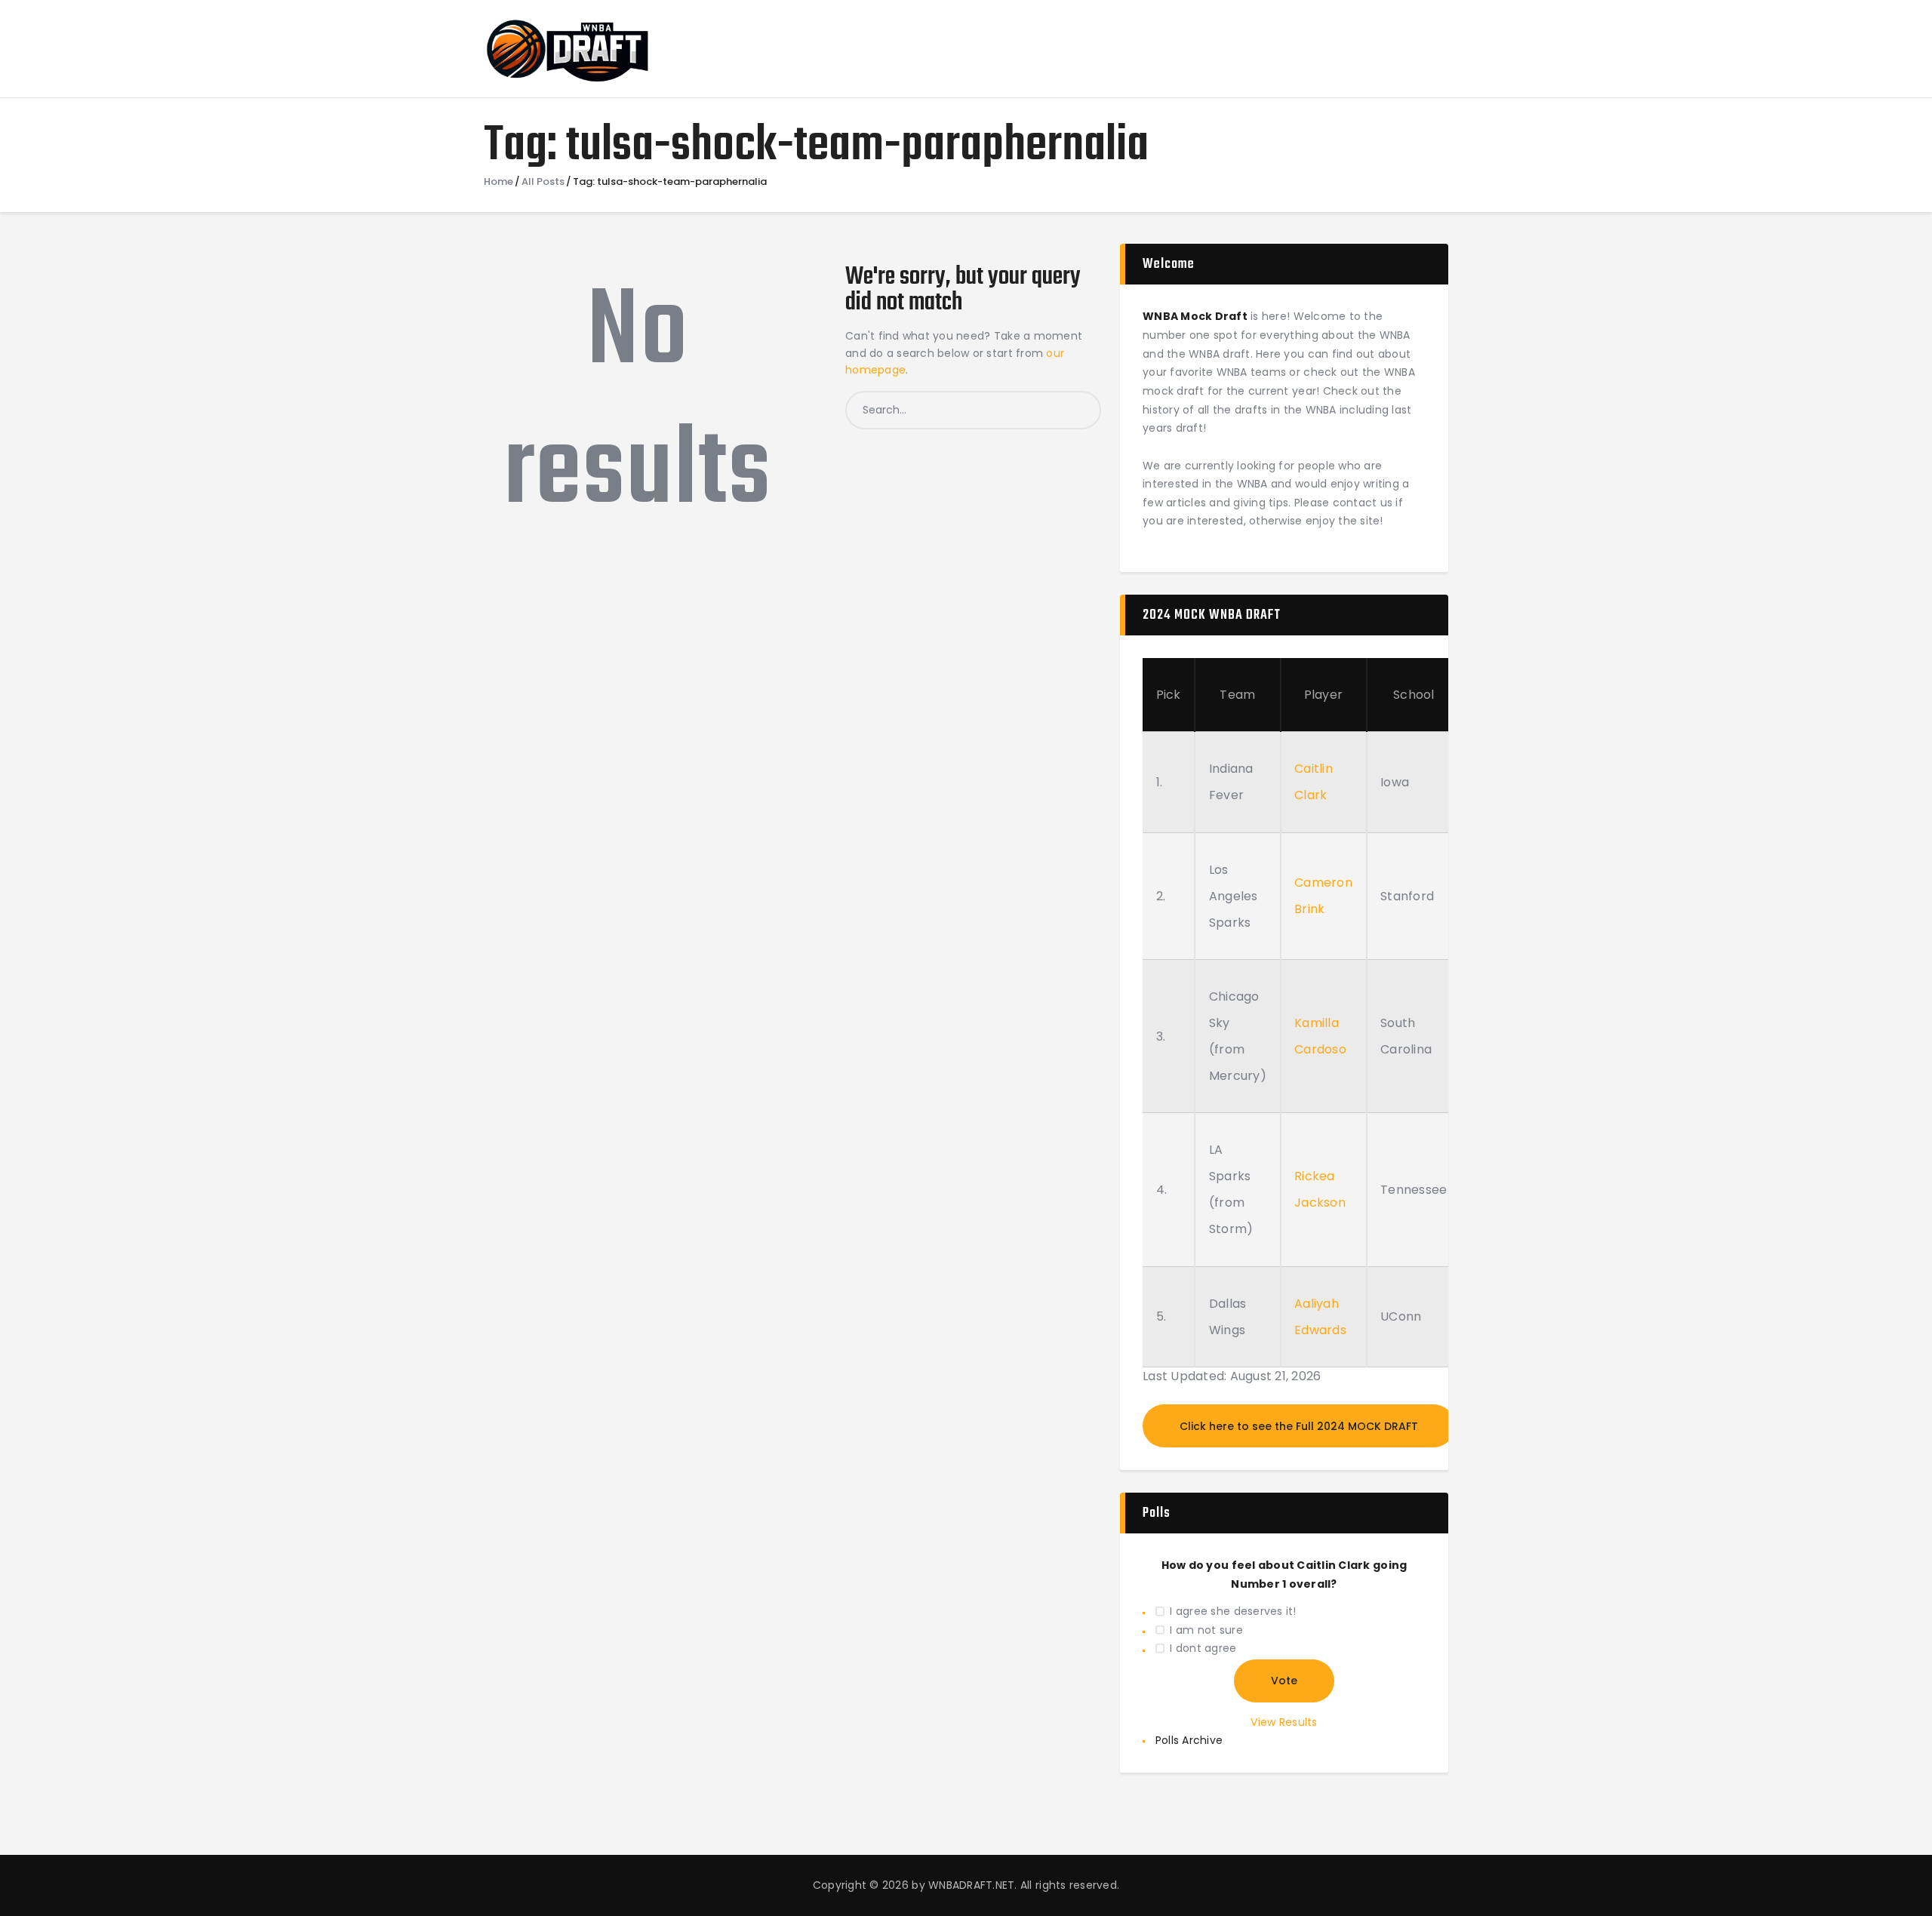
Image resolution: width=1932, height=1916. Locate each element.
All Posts (543, 181)
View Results (1284, 1722)
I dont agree (1203, 1648)
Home (498, 182)
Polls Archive (1189, 1740)
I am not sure (1206, 1630)
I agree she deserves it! (1233, 1611)
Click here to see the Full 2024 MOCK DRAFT (1299, 1426)
